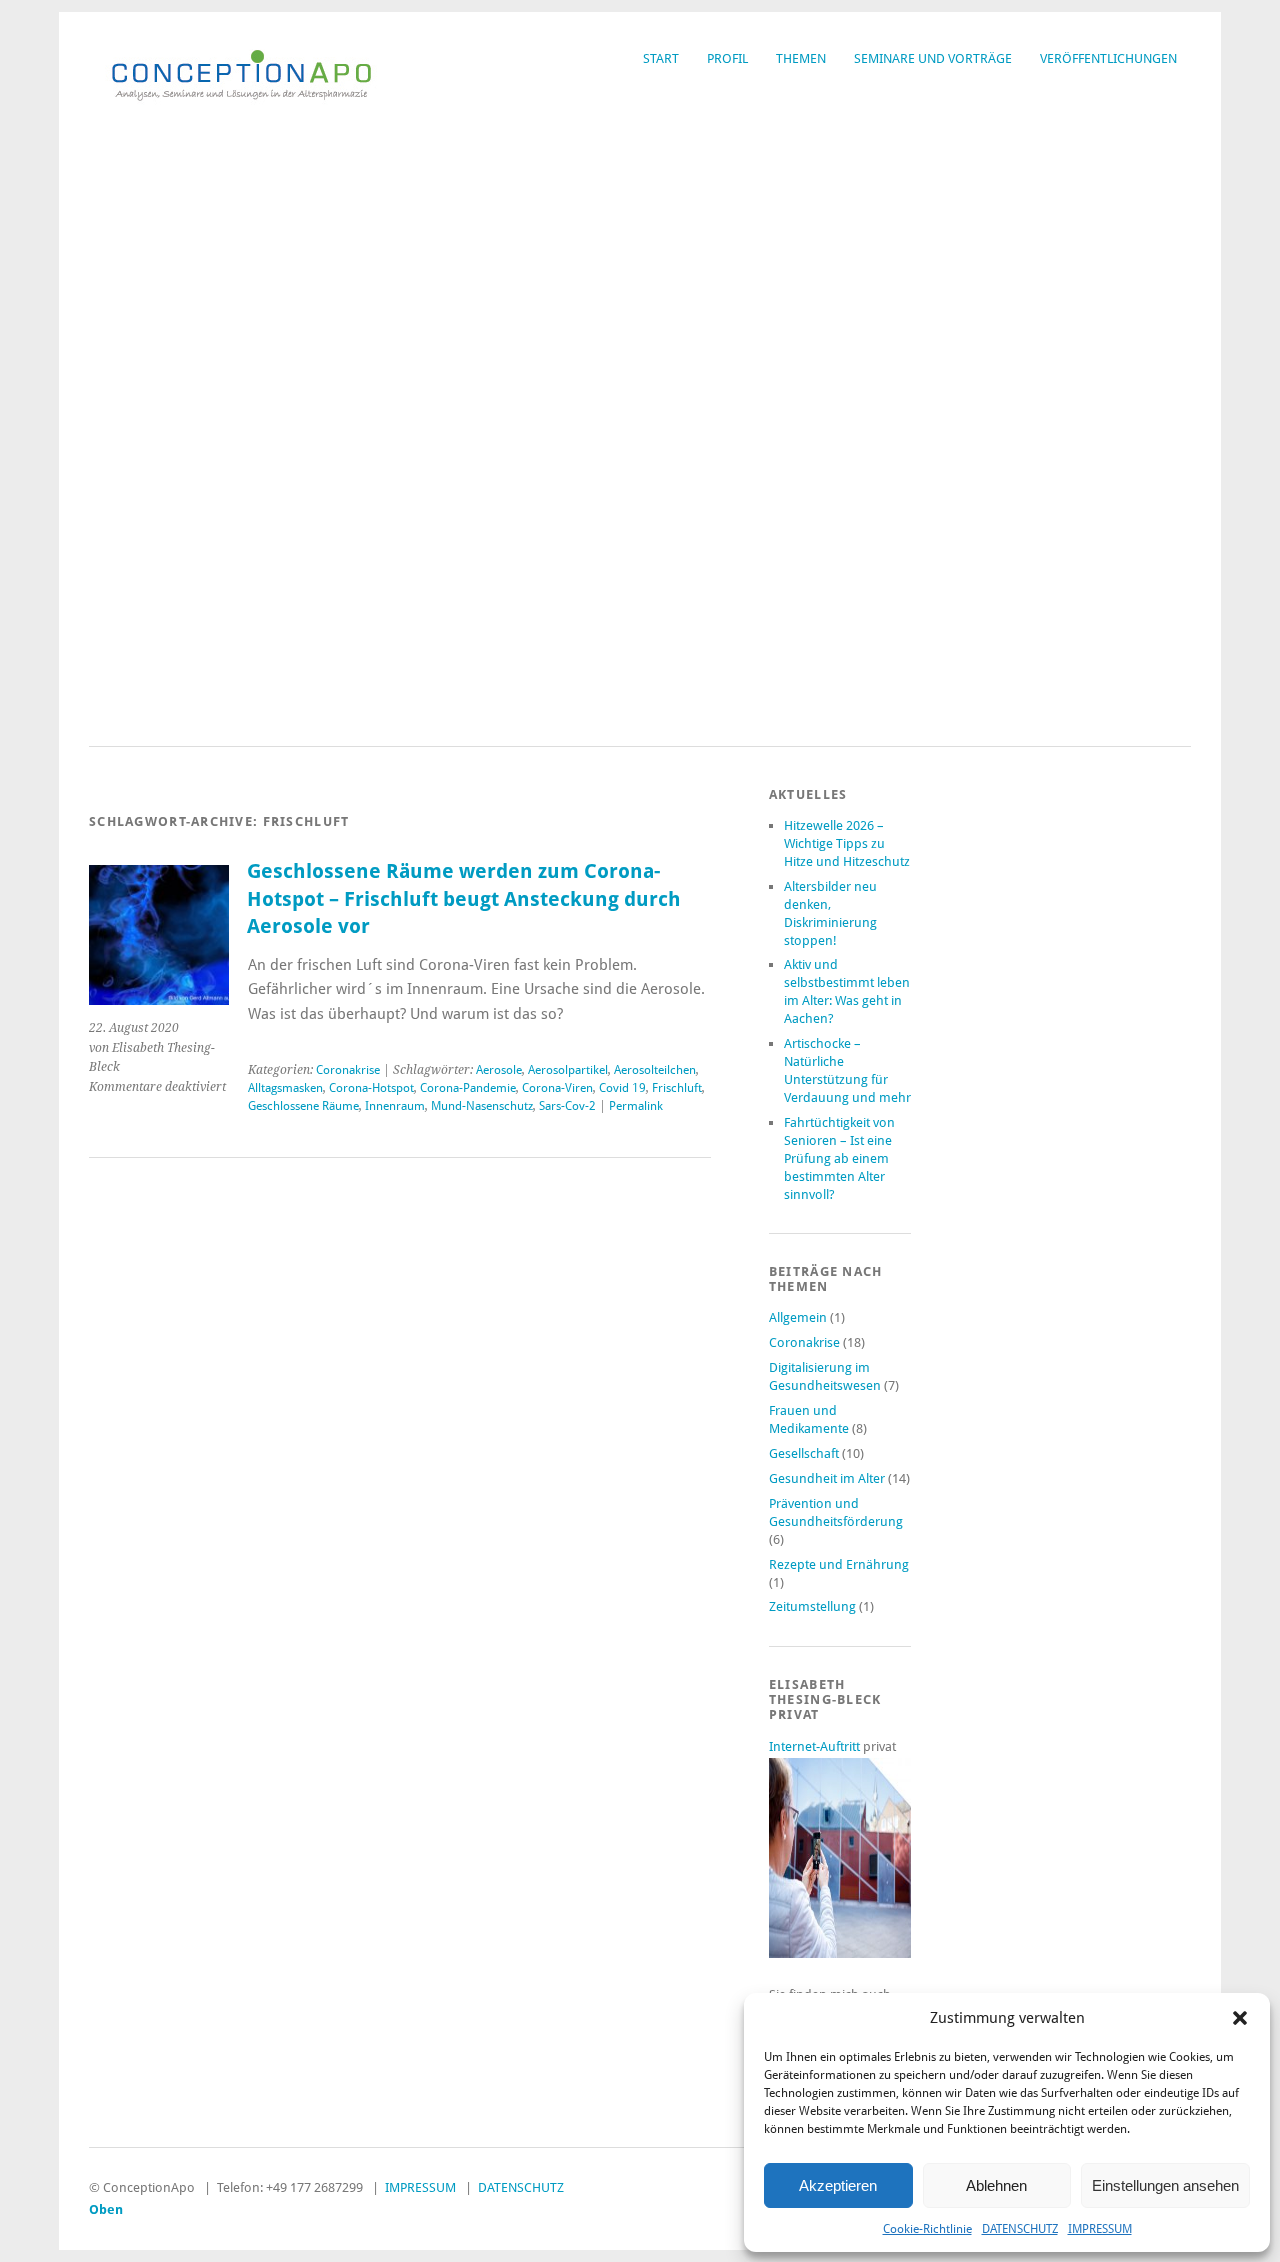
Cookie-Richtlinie (927, 2229)
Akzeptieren (838, 2185)
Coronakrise (348, 1070)
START (661, 58)
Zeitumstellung (812, 1606)
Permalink (636, 1106)
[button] (1240, 2018)
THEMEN (801, 58)
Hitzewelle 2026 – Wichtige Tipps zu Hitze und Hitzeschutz (847, 843)
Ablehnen (996, 2185)
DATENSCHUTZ (1020, 2229)
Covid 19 (622, 1088)
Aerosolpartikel (568, 1070)
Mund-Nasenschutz (482, 1106)
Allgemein (798, 1317)
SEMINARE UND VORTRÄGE (933, 58)
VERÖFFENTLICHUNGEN (1108, 58)
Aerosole (499, 1070)
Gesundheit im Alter (827, 1478)
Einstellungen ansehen (1165, 2185)
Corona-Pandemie (468, 1088)
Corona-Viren (557, 1088)
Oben (106, 2209)
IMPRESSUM (1100, 2229)
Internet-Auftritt (816, 1746)
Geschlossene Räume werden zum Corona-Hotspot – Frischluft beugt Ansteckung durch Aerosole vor (464, 899)
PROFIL (727, 58)
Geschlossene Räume (303, 1106)
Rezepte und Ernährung (839, 1564)
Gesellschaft (804, 1453)
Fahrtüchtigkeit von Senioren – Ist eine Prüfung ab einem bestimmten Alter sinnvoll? (839, 1158)
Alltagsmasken (285, 1088)
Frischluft (677, 1088)
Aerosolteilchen (655, 1070)
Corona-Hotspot (371, 1088)
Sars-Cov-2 (567, 1106)
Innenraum (395, 1106)
